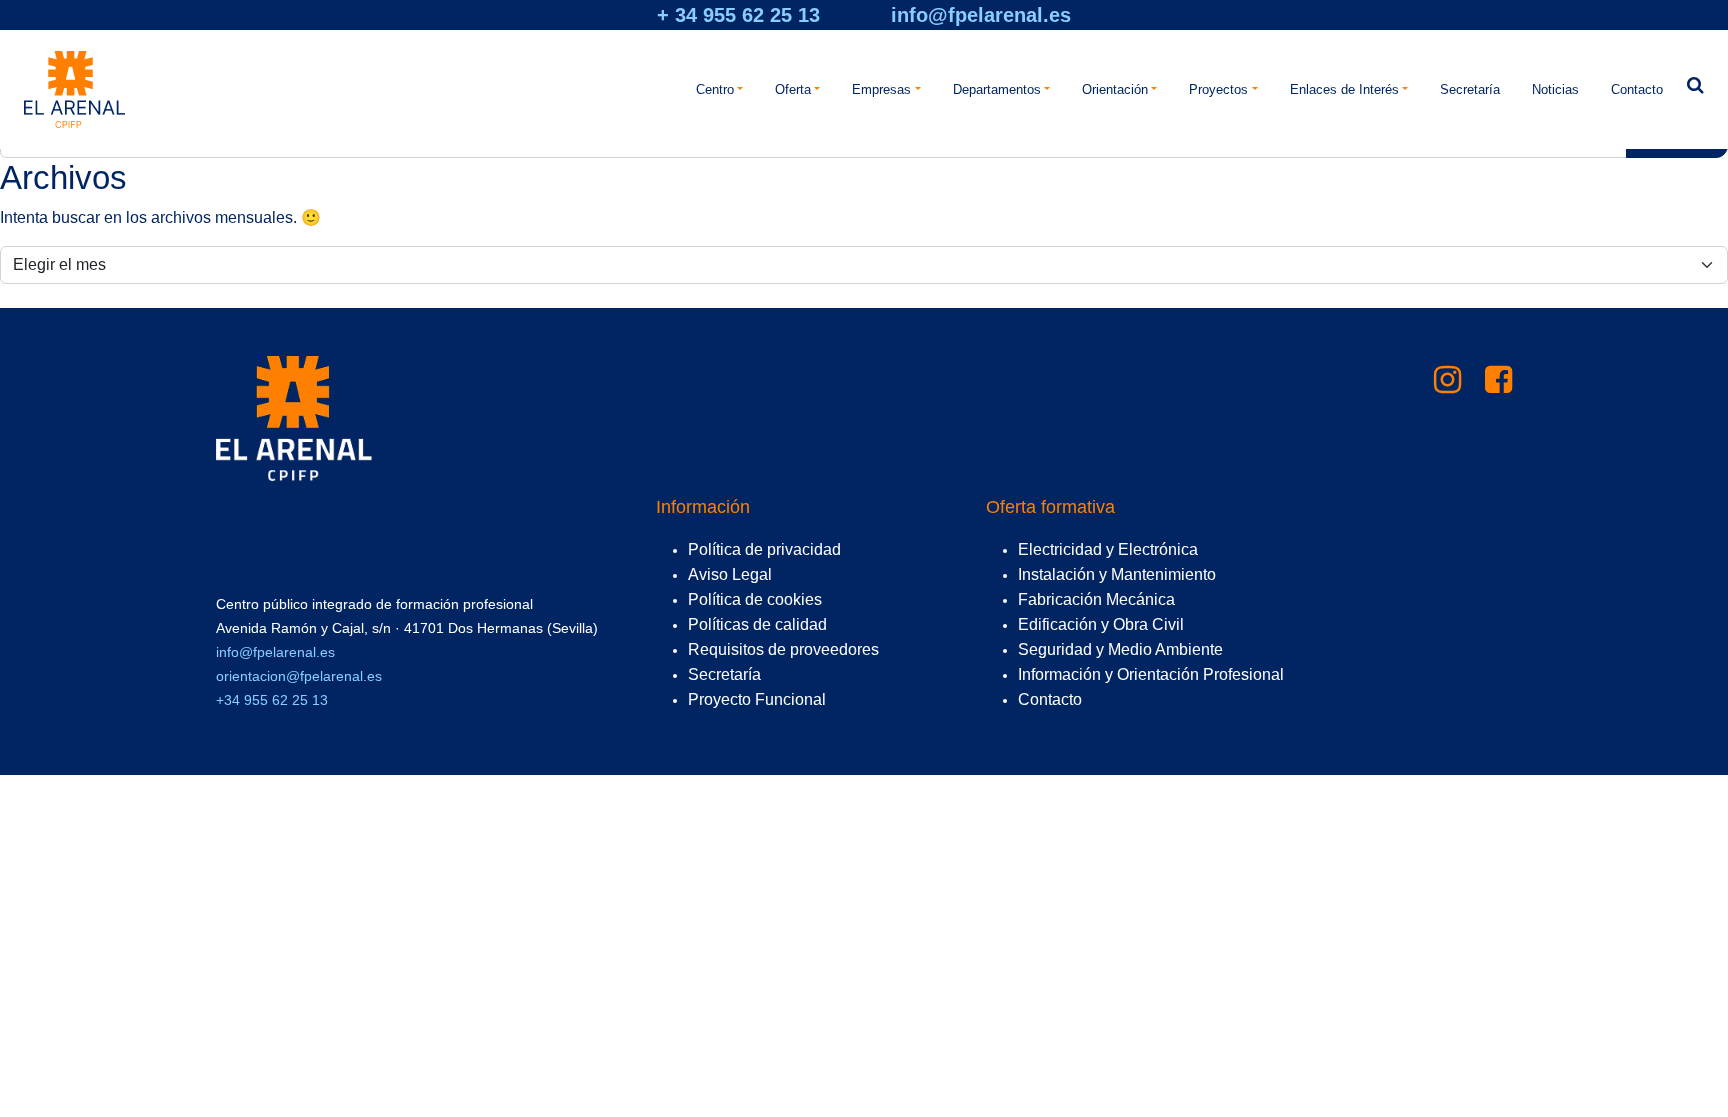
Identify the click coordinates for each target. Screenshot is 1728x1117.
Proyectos (1218, 89)
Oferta (793, 89)
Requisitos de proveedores (783, 649)
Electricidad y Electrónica (1108, 549)
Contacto (1637, 89)
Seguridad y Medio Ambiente (1120, 649)
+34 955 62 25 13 (272, 700)
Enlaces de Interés (1344, 89)
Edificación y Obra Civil (1101, 624)
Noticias (1555, 89)
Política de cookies (755, 599)
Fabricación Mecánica (1096, 599)
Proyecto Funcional (757, 699)
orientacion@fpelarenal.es (299, 676)
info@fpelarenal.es (981, 15)
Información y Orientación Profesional (1151, 674)
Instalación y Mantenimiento (1117, 574)
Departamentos (997, 89)
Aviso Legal (730, 574)
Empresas (881, 89)
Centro (715, 89)
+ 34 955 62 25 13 (738, 15)
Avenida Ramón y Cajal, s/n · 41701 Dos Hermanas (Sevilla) (407, 628)
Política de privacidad (764, 549)
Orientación (1115, 89)
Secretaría (1470, 89)
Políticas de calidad (757, 624)
